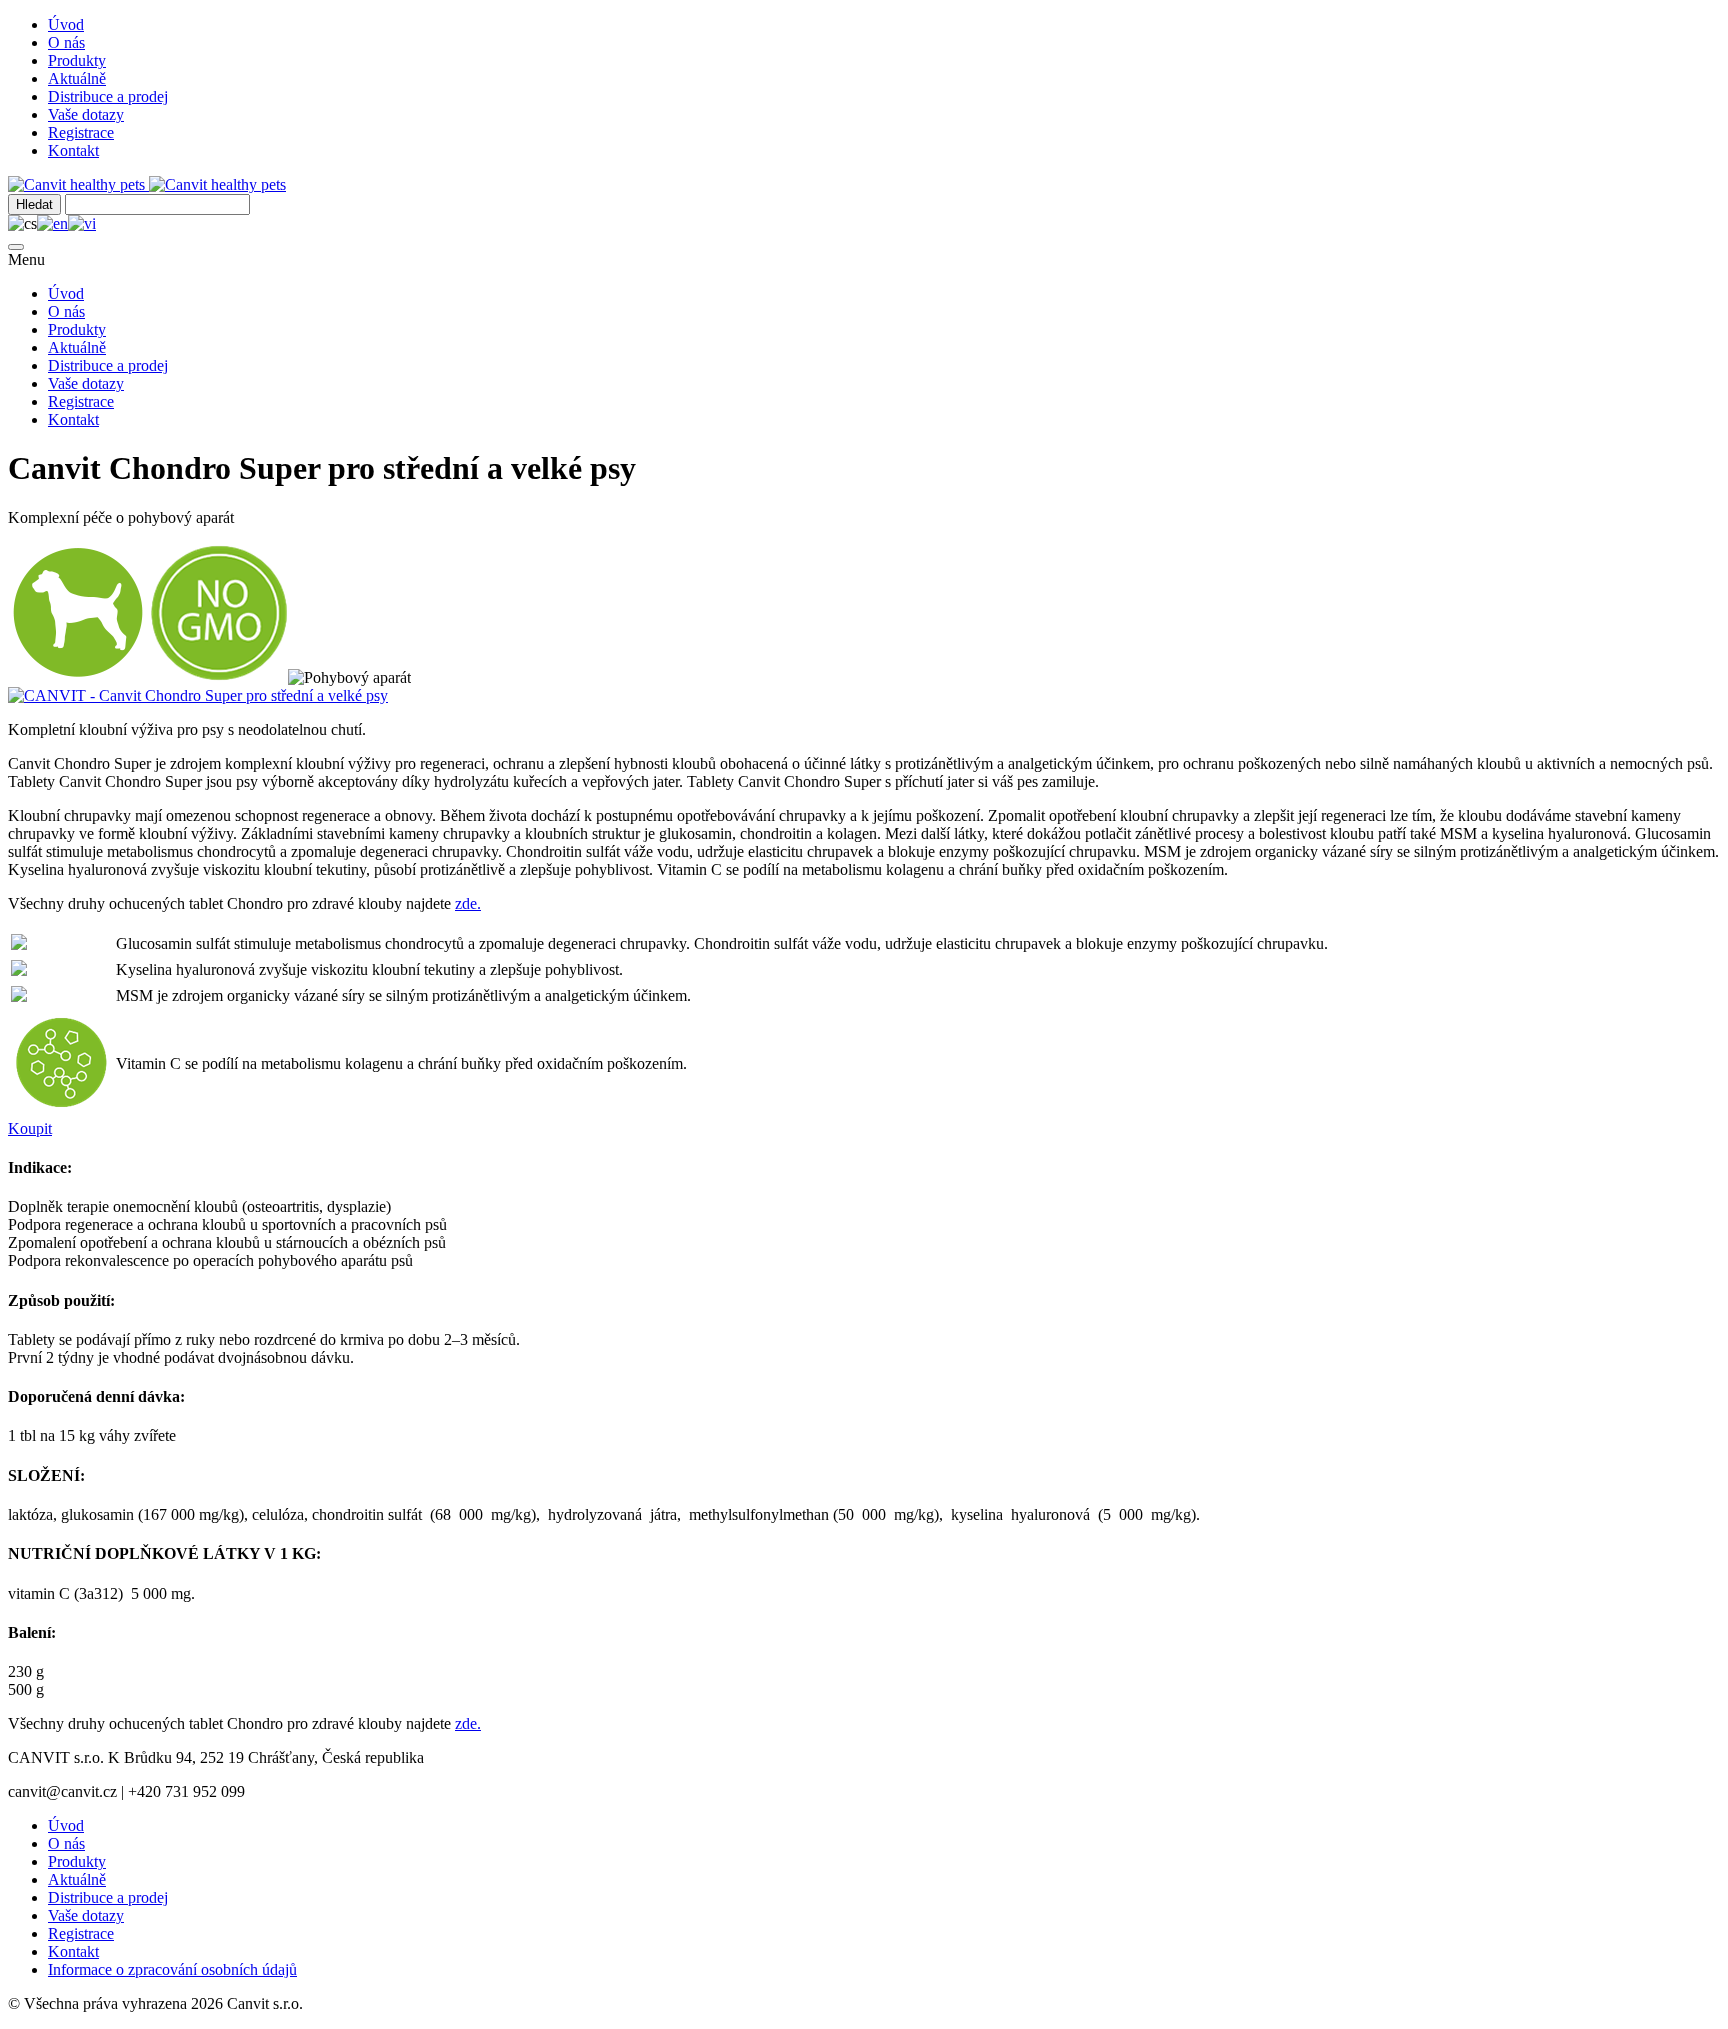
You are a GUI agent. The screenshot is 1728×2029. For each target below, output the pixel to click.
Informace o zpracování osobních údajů (172, 1969)
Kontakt (73, 150)
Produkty (77, 60)
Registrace (81, 132)
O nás (66, 42)
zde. (468, 903)
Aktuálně (77, 78)
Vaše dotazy (86, 114)
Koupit (30, 1128)
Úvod (66, 24)
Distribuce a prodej (108, 96)
